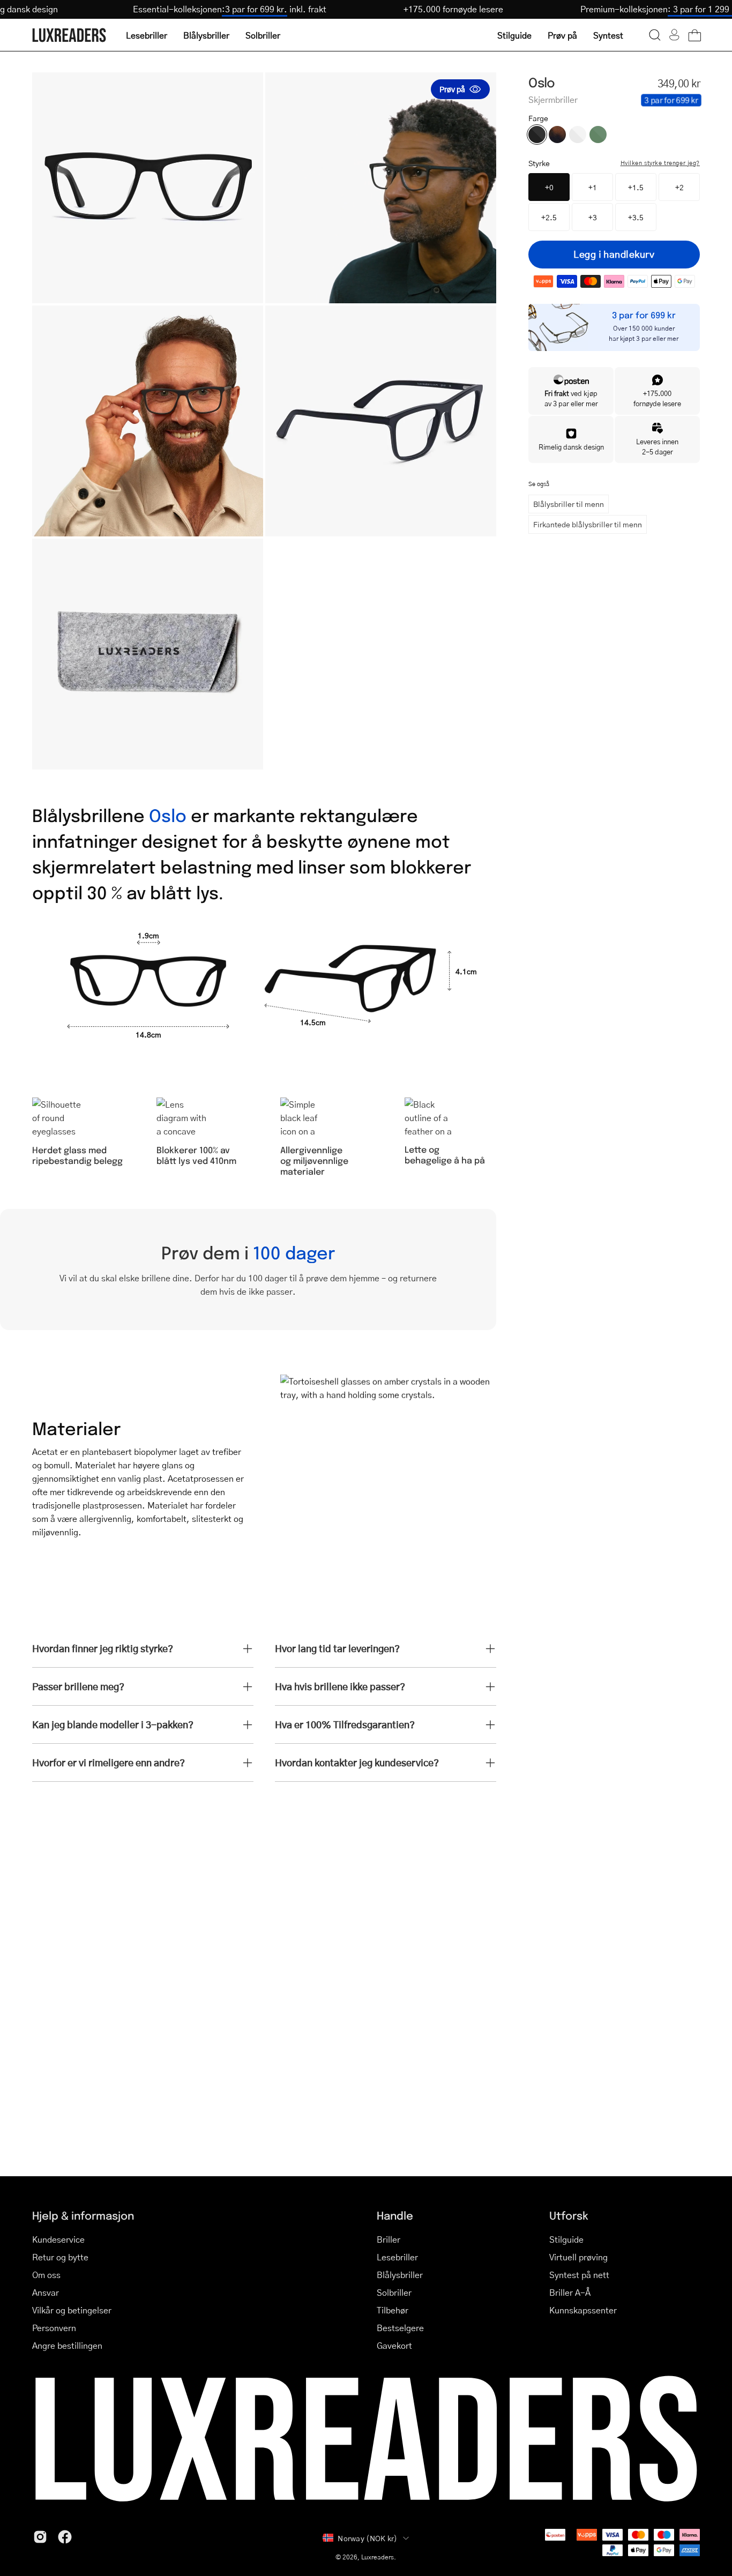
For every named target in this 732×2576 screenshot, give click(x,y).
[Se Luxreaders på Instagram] (40, 2537)
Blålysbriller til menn (569, 504)
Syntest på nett (579, 2275)
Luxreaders (378, 2557)
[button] (655, 35)
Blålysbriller (400, 2275)
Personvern (54, 2328)
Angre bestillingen (67, 2345)
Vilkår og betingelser (72, 2310)
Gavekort (394, 2345)
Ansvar (46, 2292)
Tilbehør (393, 2310)
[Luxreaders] (70, 35)
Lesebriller (397, 2257)
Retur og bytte (60, 2257)
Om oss (46, 2275)
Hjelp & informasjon (83, 2215)
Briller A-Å (570, 2292)
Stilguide (566, 2239)
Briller (389, 2239)
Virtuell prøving (578, 2257)
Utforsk (569, 2215)
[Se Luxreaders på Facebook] (65, 2537)
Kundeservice (58, 2239)
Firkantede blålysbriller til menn (588, 524)
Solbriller (394, 2292)
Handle (395, 2215)
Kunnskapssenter (583, 2310)
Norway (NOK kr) (367, 2538)
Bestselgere (400, 2328)
